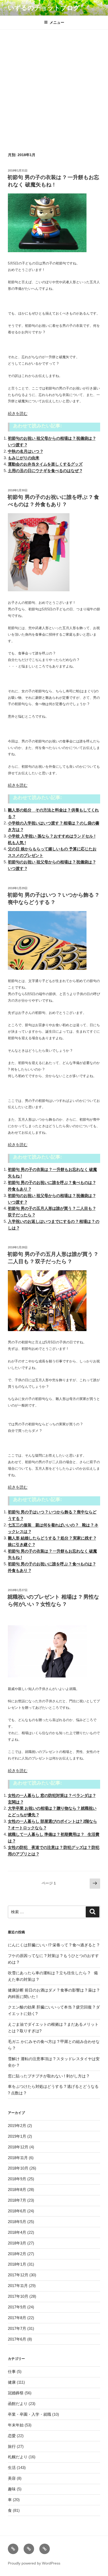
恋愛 (12, 2436)
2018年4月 (17, 2232)
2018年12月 (18, 2147)
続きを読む (18, 413)
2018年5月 (17, 2222)
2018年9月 (17, 2179)
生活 (12, 2468)
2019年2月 (17, 2126)
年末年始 (16, 2425)
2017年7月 (17, 2328)
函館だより (18, 2404)
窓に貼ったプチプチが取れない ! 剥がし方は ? (48, 2076)
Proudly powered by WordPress (34, 2563)
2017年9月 (17, 2307)
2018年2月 (17, 2254)
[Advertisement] (54, 86)
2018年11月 (18, 2158)
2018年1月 (17, 2264)
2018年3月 (17, 2243)
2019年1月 (17, 2136)
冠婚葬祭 (16, 2393)
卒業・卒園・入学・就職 (29, 2414)
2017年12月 (18, 2275)
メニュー (57, 22)
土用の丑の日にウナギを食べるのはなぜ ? (45, 471)
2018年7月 (17, 2200)
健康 (12, 2382)
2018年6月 (17, 2211)
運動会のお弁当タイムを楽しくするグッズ (45, 464)
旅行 (12, 2446)
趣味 (12, 2489)
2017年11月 (18, 2286)
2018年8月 (17, 2190)
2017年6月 (17, 2339)
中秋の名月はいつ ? (25, 451)
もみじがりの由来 (24, 458)
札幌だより (18, 2457)
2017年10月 (18, 2296)
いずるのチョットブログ (44, 8)
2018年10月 (18, 2168)
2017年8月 (17, 2318)
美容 (12, 2478)
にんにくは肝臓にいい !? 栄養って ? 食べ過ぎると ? (53, 1945)
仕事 (12, 2371)
